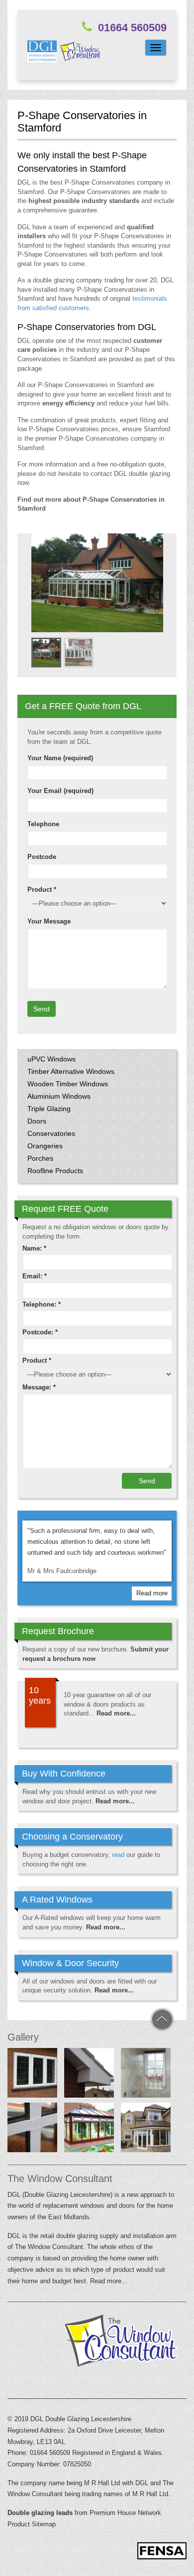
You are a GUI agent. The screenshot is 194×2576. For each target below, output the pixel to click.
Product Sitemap (32, 2524)
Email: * (35, 1276)
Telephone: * (42, 1304)
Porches (40, 1158)
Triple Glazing (49, 1109)
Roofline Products (55, 1171)
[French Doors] (146, 2129)
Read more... (116, 1713)
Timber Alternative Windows (71, 1071)
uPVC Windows (51, 1059)
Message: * (39, 1387)
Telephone (43, 824)
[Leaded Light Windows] (32, 2075)
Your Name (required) (60, 758)
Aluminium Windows (59, 1096)
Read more (152, 1593)
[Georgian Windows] (32, 2129)
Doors (37, 1121)
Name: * (34, 1248)
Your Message (49, 921)
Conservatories (51, 1133)
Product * (42, 890)
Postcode (42, 857)
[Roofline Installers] (89, 2075)
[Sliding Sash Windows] (146, 2075)
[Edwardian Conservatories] (89, 2129)
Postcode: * (40, 1332)
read (118, 1855)
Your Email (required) (60, 791)
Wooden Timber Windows (68, 1084)
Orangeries (45, 1146)
